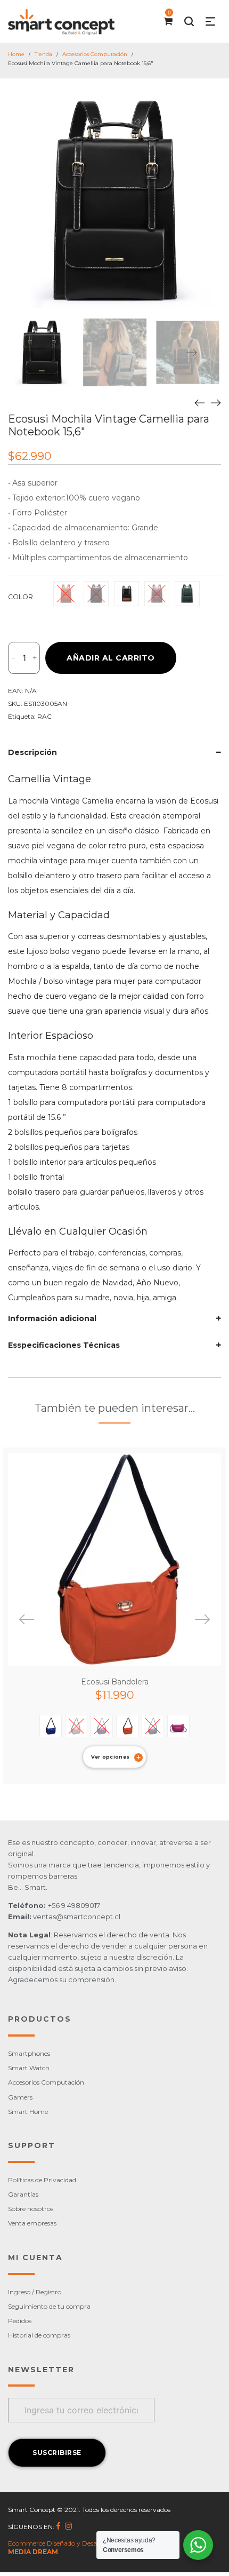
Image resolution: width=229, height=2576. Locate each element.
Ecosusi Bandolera (115, 1682)
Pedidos (20, 2321)
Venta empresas (32, 2223)
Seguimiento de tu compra (49, 2306)
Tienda (43, 54)
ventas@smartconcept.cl (77, 1917)
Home (16, 54)
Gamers (20, 2097)
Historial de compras (39, 2335)
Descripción (32, 752)
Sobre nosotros (31, 2209)
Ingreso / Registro (35, 2292)
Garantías (23, 2194)
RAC (44, 716)
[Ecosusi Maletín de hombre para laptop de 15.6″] (216, 402)
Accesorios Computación (95, 54)
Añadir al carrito (111, 658)
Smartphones (29, 2053)
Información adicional (52, 1318)
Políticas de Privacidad (42, 2180)
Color (21, 597)
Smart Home (28, 2112)
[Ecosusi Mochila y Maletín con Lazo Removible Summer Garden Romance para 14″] (200, 402)
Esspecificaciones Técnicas (64, 1345)
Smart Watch (29, 2068)
